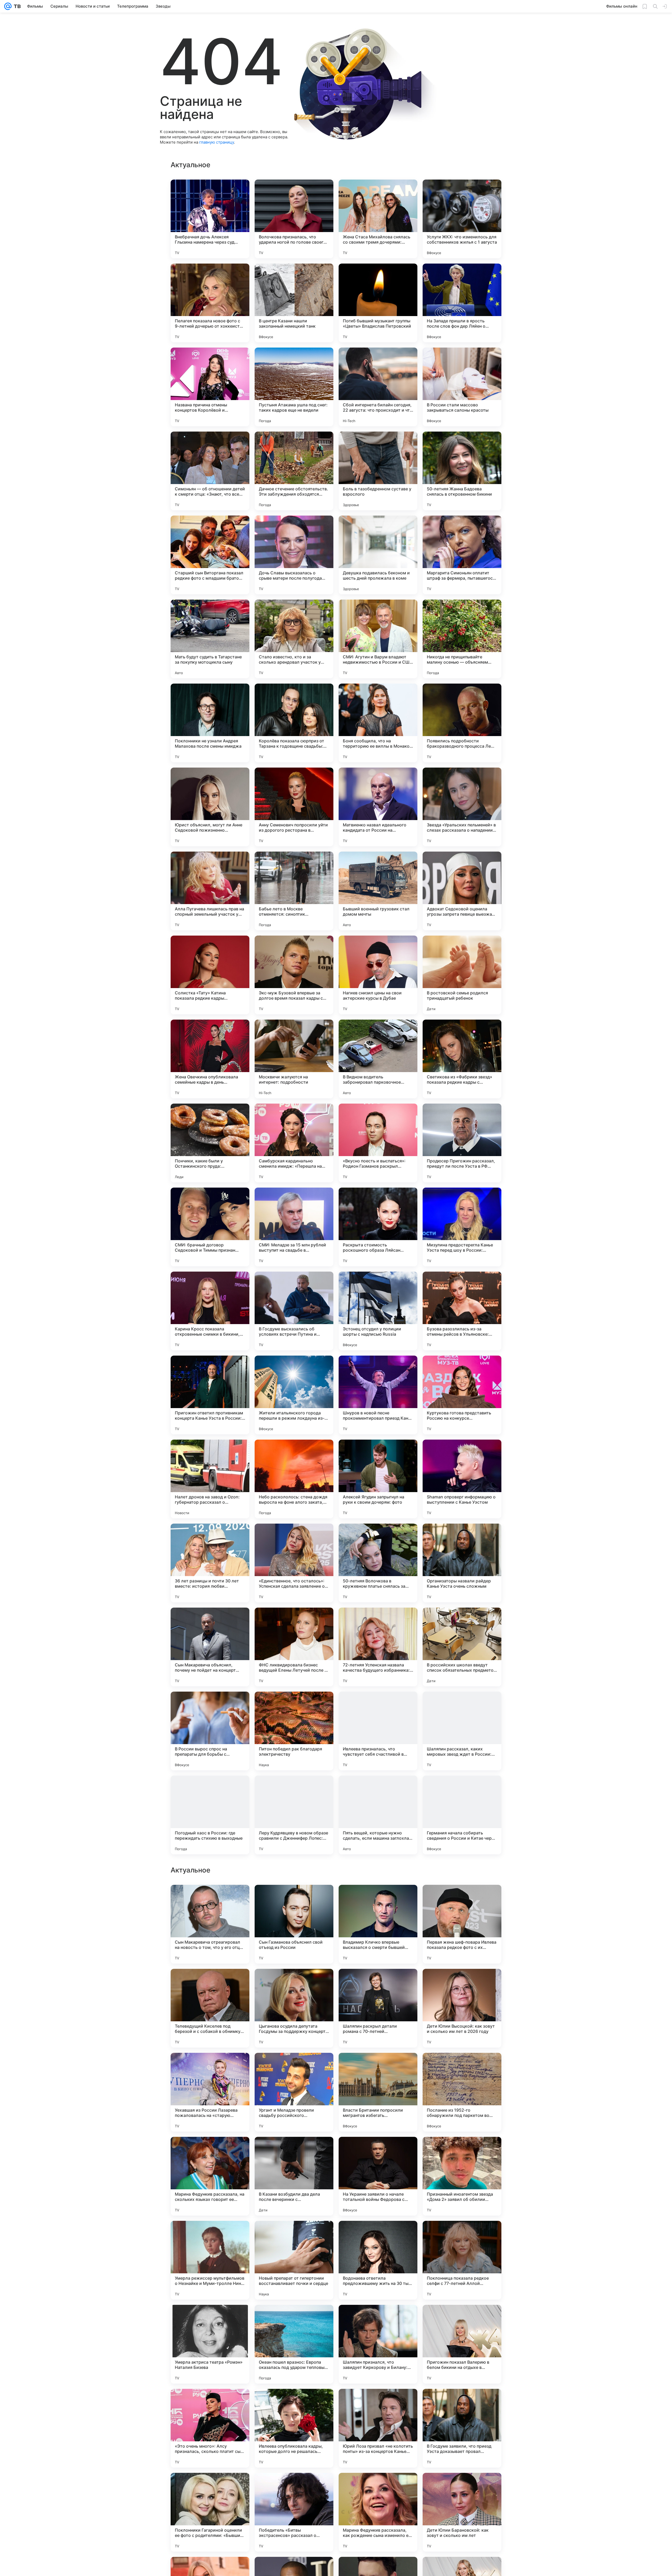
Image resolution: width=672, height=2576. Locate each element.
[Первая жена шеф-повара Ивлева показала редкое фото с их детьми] (462, 2260)
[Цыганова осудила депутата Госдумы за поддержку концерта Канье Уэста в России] (294, 2344)
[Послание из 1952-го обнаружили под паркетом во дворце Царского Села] (462, 2428)
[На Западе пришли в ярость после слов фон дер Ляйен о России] (462, 303)
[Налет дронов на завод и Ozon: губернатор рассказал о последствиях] (210, 1479)
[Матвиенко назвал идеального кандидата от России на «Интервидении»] (378, 807)
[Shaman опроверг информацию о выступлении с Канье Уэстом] (462, 1479)
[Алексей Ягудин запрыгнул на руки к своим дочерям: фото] (378, 1479)
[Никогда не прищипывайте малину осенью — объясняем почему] (462, 639)
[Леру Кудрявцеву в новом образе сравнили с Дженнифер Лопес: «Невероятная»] (294, 1815)
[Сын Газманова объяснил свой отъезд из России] (294, 2260)
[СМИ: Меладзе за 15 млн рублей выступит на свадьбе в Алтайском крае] (294, 1227)
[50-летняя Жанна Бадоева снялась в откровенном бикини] (462, 471)
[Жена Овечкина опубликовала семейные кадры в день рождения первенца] (210, 1059)
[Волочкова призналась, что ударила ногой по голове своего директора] (294, 219)
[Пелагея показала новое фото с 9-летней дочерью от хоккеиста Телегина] (210, 303)
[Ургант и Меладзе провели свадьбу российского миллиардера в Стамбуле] (294, 2428)
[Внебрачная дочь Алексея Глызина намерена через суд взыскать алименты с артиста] (210, 219)
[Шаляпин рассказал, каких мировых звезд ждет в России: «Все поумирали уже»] (462, 1731)
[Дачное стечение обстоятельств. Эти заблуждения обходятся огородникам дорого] (294, 471)
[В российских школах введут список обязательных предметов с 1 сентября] (462, 1647)
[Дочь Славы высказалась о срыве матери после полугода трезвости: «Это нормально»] (294, 555)
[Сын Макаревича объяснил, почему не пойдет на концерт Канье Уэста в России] (210, 1647)
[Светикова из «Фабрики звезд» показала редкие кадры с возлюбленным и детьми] (462, 1059)
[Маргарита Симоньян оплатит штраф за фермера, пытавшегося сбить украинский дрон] (462, 555)
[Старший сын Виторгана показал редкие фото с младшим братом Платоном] (210, 555)
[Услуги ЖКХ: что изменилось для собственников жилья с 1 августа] (462, 219)
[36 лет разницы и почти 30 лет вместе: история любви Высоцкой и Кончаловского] (210, 1563)
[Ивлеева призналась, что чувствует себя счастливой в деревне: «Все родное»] (378, 1731)
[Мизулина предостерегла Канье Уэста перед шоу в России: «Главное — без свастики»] (462, 1227)
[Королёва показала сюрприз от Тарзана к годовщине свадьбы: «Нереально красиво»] (294, 723)
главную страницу (217, 142)
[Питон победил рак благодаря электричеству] (294, 1731)
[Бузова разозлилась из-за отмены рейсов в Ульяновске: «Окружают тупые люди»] (462, 1311)
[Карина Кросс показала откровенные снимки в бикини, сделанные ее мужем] (210, 1311)
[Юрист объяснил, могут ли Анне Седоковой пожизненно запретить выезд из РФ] (210, 807)
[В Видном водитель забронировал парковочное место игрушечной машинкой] (378, 1059)
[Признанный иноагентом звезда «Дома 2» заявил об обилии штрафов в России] (462, 2512)
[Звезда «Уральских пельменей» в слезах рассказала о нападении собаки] (462, 807)
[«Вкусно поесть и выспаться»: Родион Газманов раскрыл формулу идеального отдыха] (378, 1143)
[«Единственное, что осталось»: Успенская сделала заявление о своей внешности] (294, 1563)
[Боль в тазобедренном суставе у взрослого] (378, 471)
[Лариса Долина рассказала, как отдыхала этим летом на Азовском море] (294, 1983)
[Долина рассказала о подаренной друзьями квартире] (462, 1899)
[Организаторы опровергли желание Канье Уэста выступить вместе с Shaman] (294, 2151)
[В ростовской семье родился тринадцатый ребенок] (462, 975)
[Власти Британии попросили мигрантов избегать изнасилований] (378, 2428)
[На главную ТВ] (16, 6)
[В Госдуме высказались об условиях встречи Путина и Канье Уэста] (294, 1311)
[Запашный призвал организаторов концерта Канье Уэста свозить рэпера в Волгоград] (462, 2151)
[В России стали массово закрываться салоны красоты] (462, 387)
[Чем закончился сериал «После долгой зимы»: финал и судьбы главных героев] (462, 2067)
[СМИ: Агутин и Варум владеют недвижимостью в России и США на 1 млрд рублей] (378, 639)
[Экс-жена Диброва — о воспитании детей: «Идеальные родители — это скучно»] (210, 2151)
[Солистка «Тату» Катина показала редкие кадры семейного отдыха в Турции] (210, 975)
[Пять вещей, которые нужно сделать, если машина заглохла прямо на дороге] (378, 1815)
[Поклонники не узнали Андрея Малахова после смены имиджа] (210, 723)
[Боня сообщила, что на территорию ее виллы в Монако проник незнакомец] (378, 723)
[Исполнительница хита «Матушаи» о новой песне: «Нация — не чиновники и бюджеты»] (378, 1899)
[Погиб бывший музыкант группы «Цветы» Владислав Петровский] (378, 303)
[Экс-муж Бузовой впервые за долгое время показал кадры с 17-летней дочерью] (294, 975)
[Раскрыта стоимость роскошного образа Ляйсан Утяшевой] (378, 1227)
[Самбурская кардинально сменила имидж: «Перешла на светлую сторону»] (294, 1143)
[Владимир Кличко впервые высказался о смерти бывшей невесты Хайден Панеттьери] (378, 2260)
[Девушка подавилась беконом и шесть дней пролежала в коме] (378, 555)
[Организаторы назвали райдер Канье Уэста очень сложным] (462, 1563)
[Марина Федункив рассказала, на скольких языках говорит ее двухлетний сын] (210, 2512)
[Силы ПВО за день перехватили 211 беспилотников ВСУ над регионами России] (462, 1983)
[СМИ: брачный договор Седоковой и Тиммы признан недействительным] (210, 1227)
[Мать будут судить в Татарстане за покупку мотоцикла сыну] (210, 639)
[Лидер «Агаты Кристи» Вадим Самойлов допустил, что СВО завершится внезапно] (294, 1899)
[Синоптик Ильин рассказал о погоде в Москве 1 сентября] (210, 1899)
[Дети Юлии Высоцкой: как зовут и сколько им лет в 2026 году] (462, 2344)
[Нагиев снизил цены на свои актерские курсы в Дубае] (378, 975)
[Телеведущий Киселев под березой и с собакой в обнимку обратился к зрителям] (210, 2344)
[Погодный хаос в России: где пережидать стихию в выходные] (210, 1815)
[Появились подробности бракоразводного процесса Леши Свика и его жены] (462, 723)
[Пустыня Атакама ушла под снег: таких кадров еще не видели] (294, 387)
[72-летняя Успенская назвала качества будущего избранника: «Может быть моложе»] (378, 1647)
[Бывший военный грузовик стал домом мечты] (378, 891)
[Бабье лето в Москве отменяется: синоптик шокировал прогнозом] (294, 891)
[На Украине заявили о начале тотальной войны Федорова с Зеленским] (378, 2512)
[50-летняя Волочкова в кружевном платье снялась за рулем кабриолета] (378, 1563)
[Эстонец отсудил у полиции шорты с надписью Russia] (378, 1311)
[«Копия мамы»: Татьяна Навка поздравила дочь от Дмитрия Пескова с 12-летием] (294, 2067)
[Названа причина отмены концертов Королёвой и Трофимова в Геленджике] (210, 387)
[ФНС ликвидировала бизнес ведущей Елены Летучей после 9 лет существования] (294, 1647)
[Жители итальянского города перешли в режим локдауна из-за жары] (294, 1395)
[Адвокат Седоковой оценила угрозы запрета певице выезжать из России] (462, 891)
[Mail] (8, 6)
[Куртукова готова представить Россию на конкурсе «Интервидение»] (462, 1395)
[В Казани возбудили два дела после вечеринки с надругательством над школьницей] (294, 2512)
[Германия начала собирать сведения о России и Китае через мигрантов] (462, 1815)
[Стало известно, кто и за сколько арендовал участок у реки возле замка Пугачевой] (294, 639)
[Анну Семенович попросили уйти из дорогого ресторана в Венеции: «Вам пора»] (294, 807)
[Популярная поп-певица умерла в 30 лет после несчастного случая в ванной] (210, 1983)
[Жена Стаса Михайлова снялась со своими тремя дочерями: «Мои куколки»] (378, 219)
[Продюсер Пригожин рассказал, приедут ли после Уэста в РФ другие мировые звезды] (462, 1143)
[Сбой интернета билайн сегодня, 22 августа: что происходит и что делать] (378, 387)
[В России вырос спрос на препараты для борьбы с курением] (210, 1731)
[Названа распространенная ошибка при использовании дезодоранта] (378, 1983)
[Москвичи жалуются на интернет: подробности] (294, 1059)
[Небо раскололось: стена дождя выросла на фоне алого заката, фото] (294, 1479)
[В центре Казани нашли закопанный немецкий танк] (294, 303)
